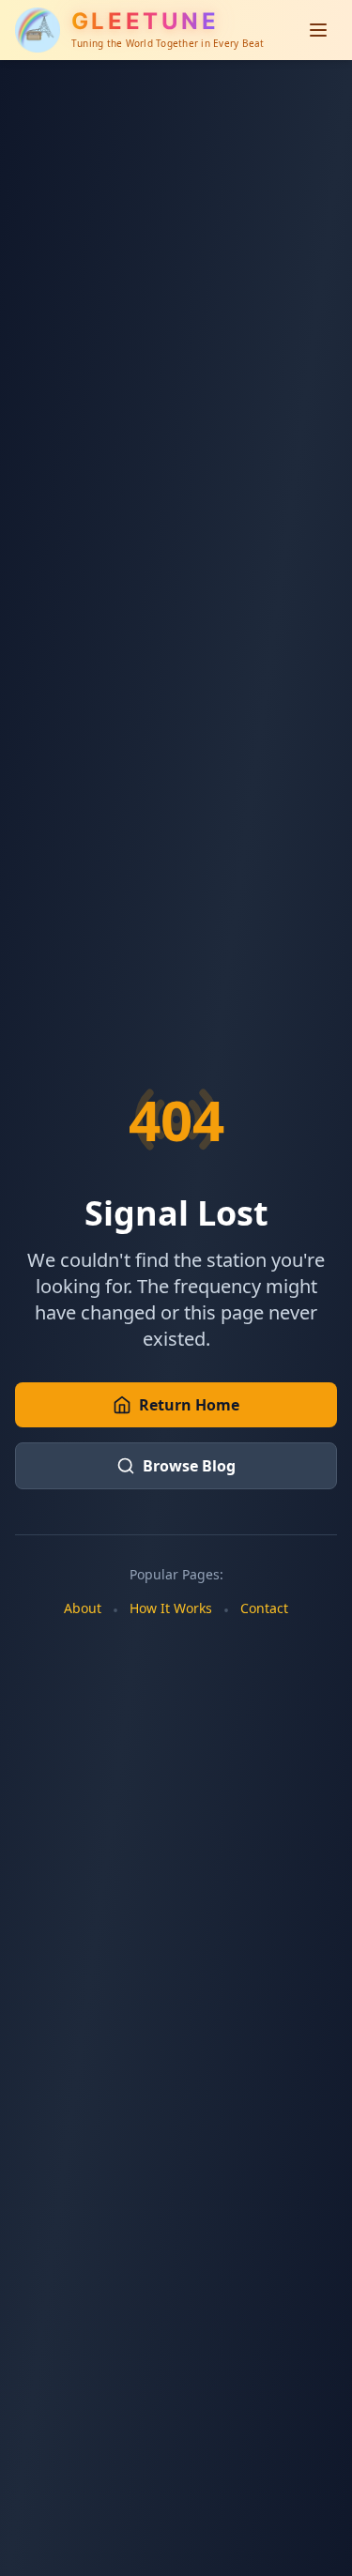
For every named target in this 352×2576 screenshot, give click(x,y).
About (83, 1608)
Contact (264, 1608)
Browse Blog (189, 1466)
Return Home (189, 1405)
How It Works (171, 1608)
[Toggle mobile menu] (318, 30)
